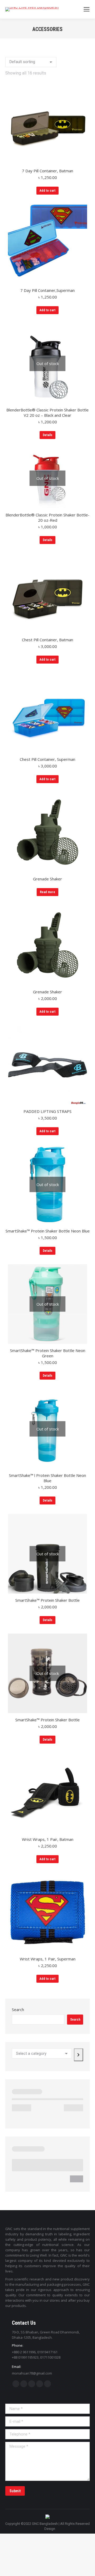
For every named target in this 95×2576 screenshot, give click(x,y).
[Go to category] (79, 2055)
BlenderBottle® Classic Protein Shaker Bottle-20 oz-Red (47, 517)
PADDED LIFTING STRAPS (47, 1111)
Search (18, 2009)
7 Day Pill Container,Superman (47, 290)
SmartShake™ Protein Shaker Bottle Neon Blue (48, 1231)
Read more (47, 892)
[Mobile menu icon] (87, 9)
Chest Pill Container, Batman (47, 640)
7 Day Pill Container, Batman (47, 171)
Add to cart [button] (47, 191)
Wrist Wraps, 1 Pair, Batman (48, 1839)
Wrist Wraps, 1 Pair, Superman (48, 1959)
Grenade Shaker (47, 879)
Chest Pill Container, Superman (47, 759)
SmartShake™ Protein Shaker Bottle (47, 1600)
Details (47, 435)
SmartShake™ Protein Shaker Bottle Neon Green (48, 1353)
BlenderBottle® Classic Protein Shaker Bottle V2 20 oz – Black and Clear (47, 412)
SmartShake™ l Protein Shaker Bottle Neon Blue (47, 1478)
